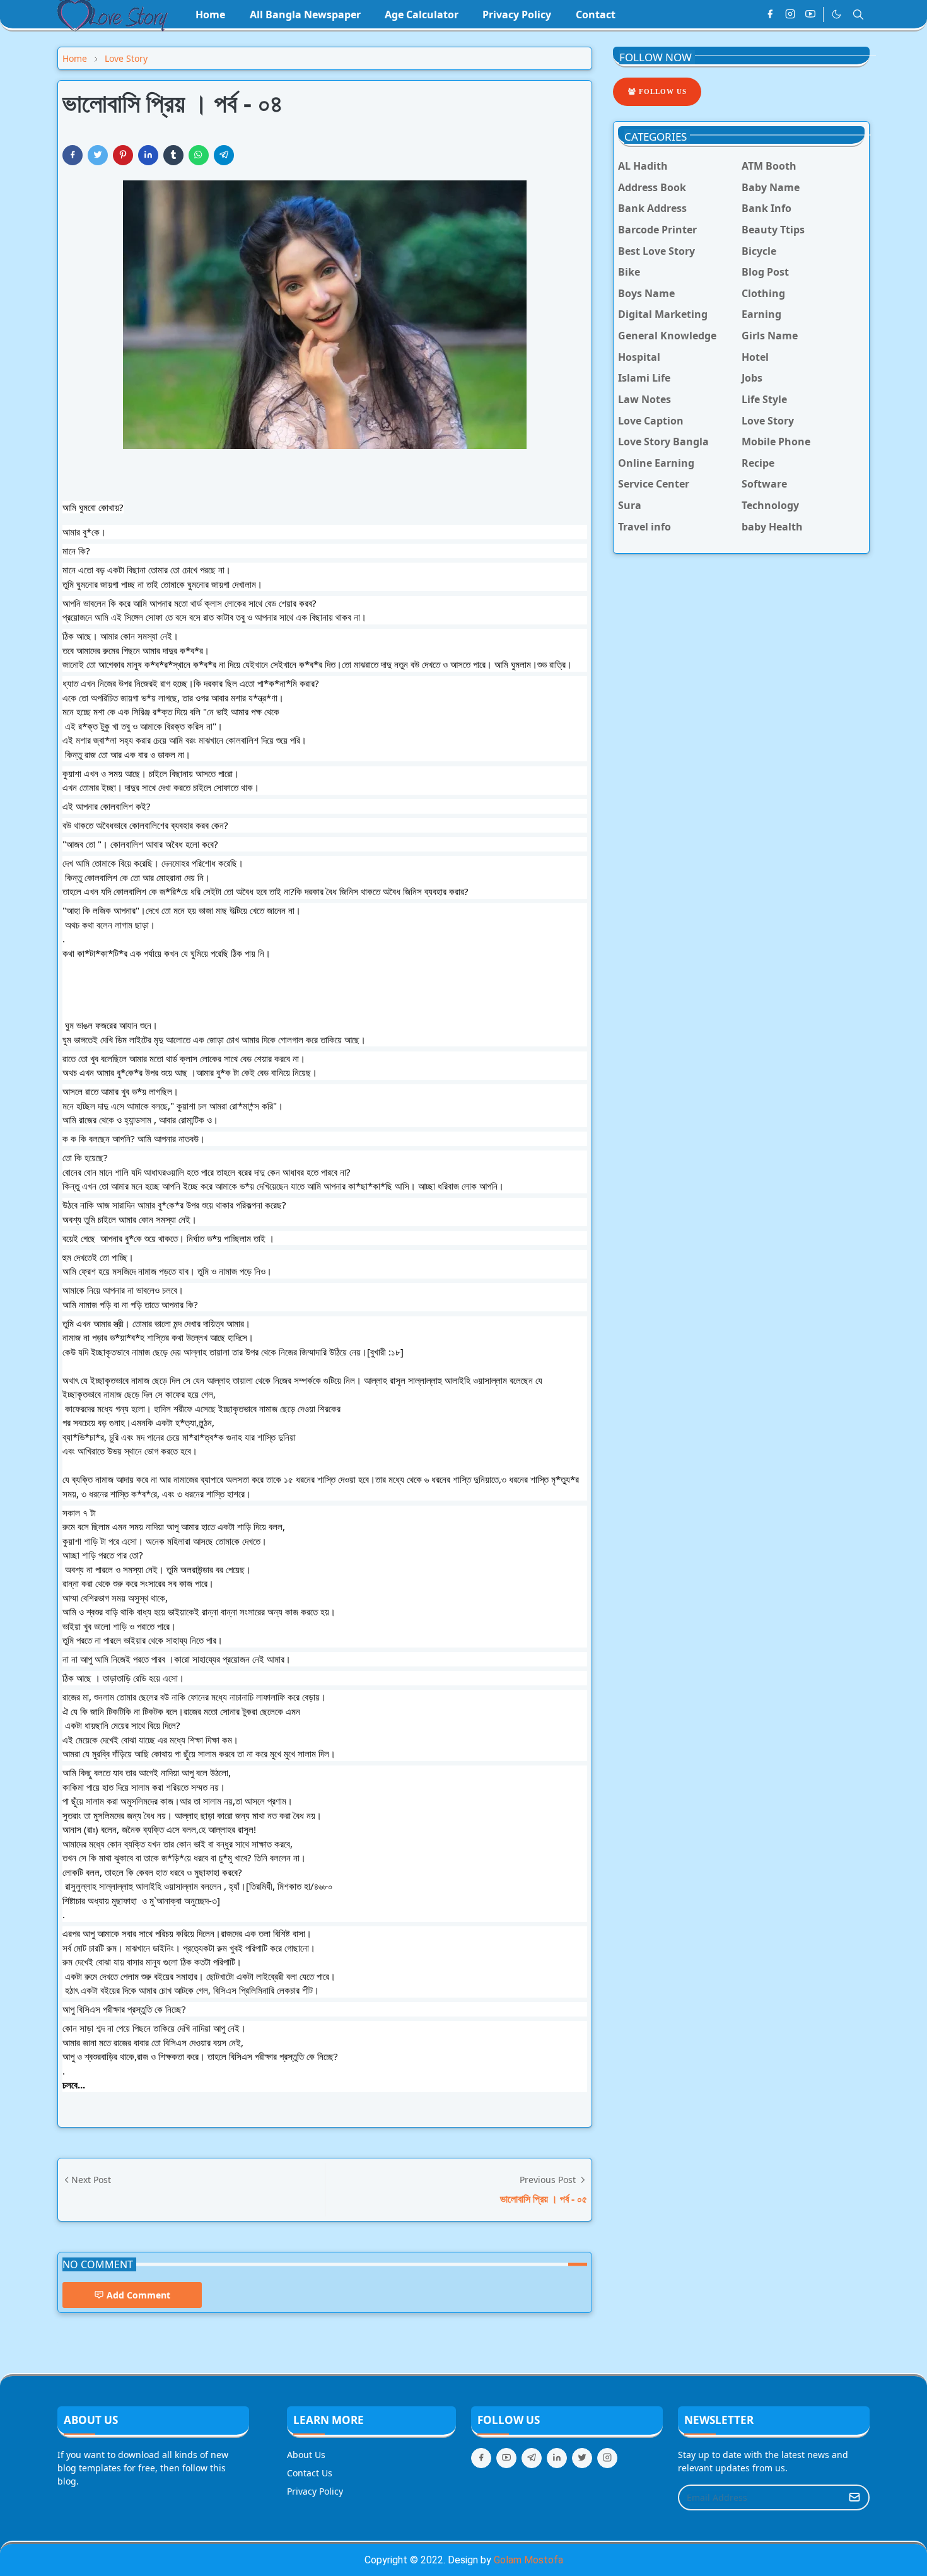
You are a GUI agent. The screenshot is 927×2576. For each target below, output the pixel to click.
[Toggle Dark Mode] (837, 14)
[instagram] (790, 15)
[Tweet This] (98, 155)
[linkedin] (557, 2458)
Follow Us (662, 91)
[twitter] (582, 2458)
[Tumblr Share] (173, 155)
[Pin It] (123, 155)
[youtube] (810, 15)
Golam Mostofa (528, 2560)
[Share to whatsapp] (199, 155)
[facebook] (770, 15)
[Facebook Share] (73, 155)
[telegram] (532, 2458)
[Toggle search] (858, 15)
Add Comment (138, 2295)
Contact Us (310, 2473)
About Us (306, 2455)
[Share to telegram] (224, 155)
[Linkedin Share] (148, 155)
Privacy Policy (315, 2491)
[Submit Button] (854, 2497)
